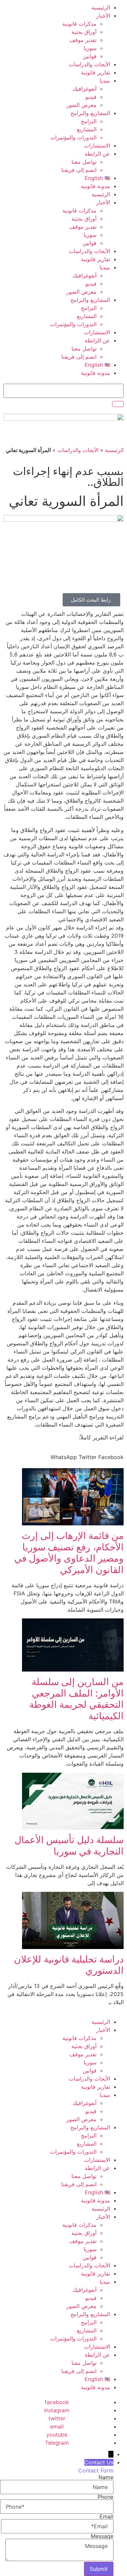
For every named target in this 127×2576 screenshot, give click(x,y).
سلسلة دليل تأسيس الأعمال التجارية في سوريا (69, 1845)
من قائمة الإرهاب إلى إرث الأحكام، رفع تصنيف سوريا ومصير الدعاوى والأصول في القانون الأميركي (69, 1553)
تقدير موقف (83, 40)
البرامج (89, 121)
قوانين (90, 56)
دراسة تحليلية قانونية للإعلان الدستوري (69, 1965)
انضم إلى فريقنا (79, 170)
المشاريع (87, 129)
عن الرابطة (97, 154)
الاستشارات (97, 145)
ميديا (105, 81)
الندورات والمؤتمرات (73, 137)
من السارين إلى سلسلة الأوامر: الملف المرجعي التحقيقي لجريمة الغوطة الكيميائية (76, 1699)
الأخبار (103, 16)
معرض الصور (81, 105)
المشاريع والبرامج (90, 113)
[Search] (118, 404)
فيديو (91, 97)
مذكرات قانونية (79, 24)
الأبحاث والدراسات (89, 64)
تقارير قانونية (96, 72)
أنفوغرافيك (84, 89)
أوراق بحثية (84, 32)
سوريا (90, 48)
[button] (111, 1457)
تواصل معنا (84, 162)
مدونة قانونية (96, 186)
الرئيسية (101, 7)
